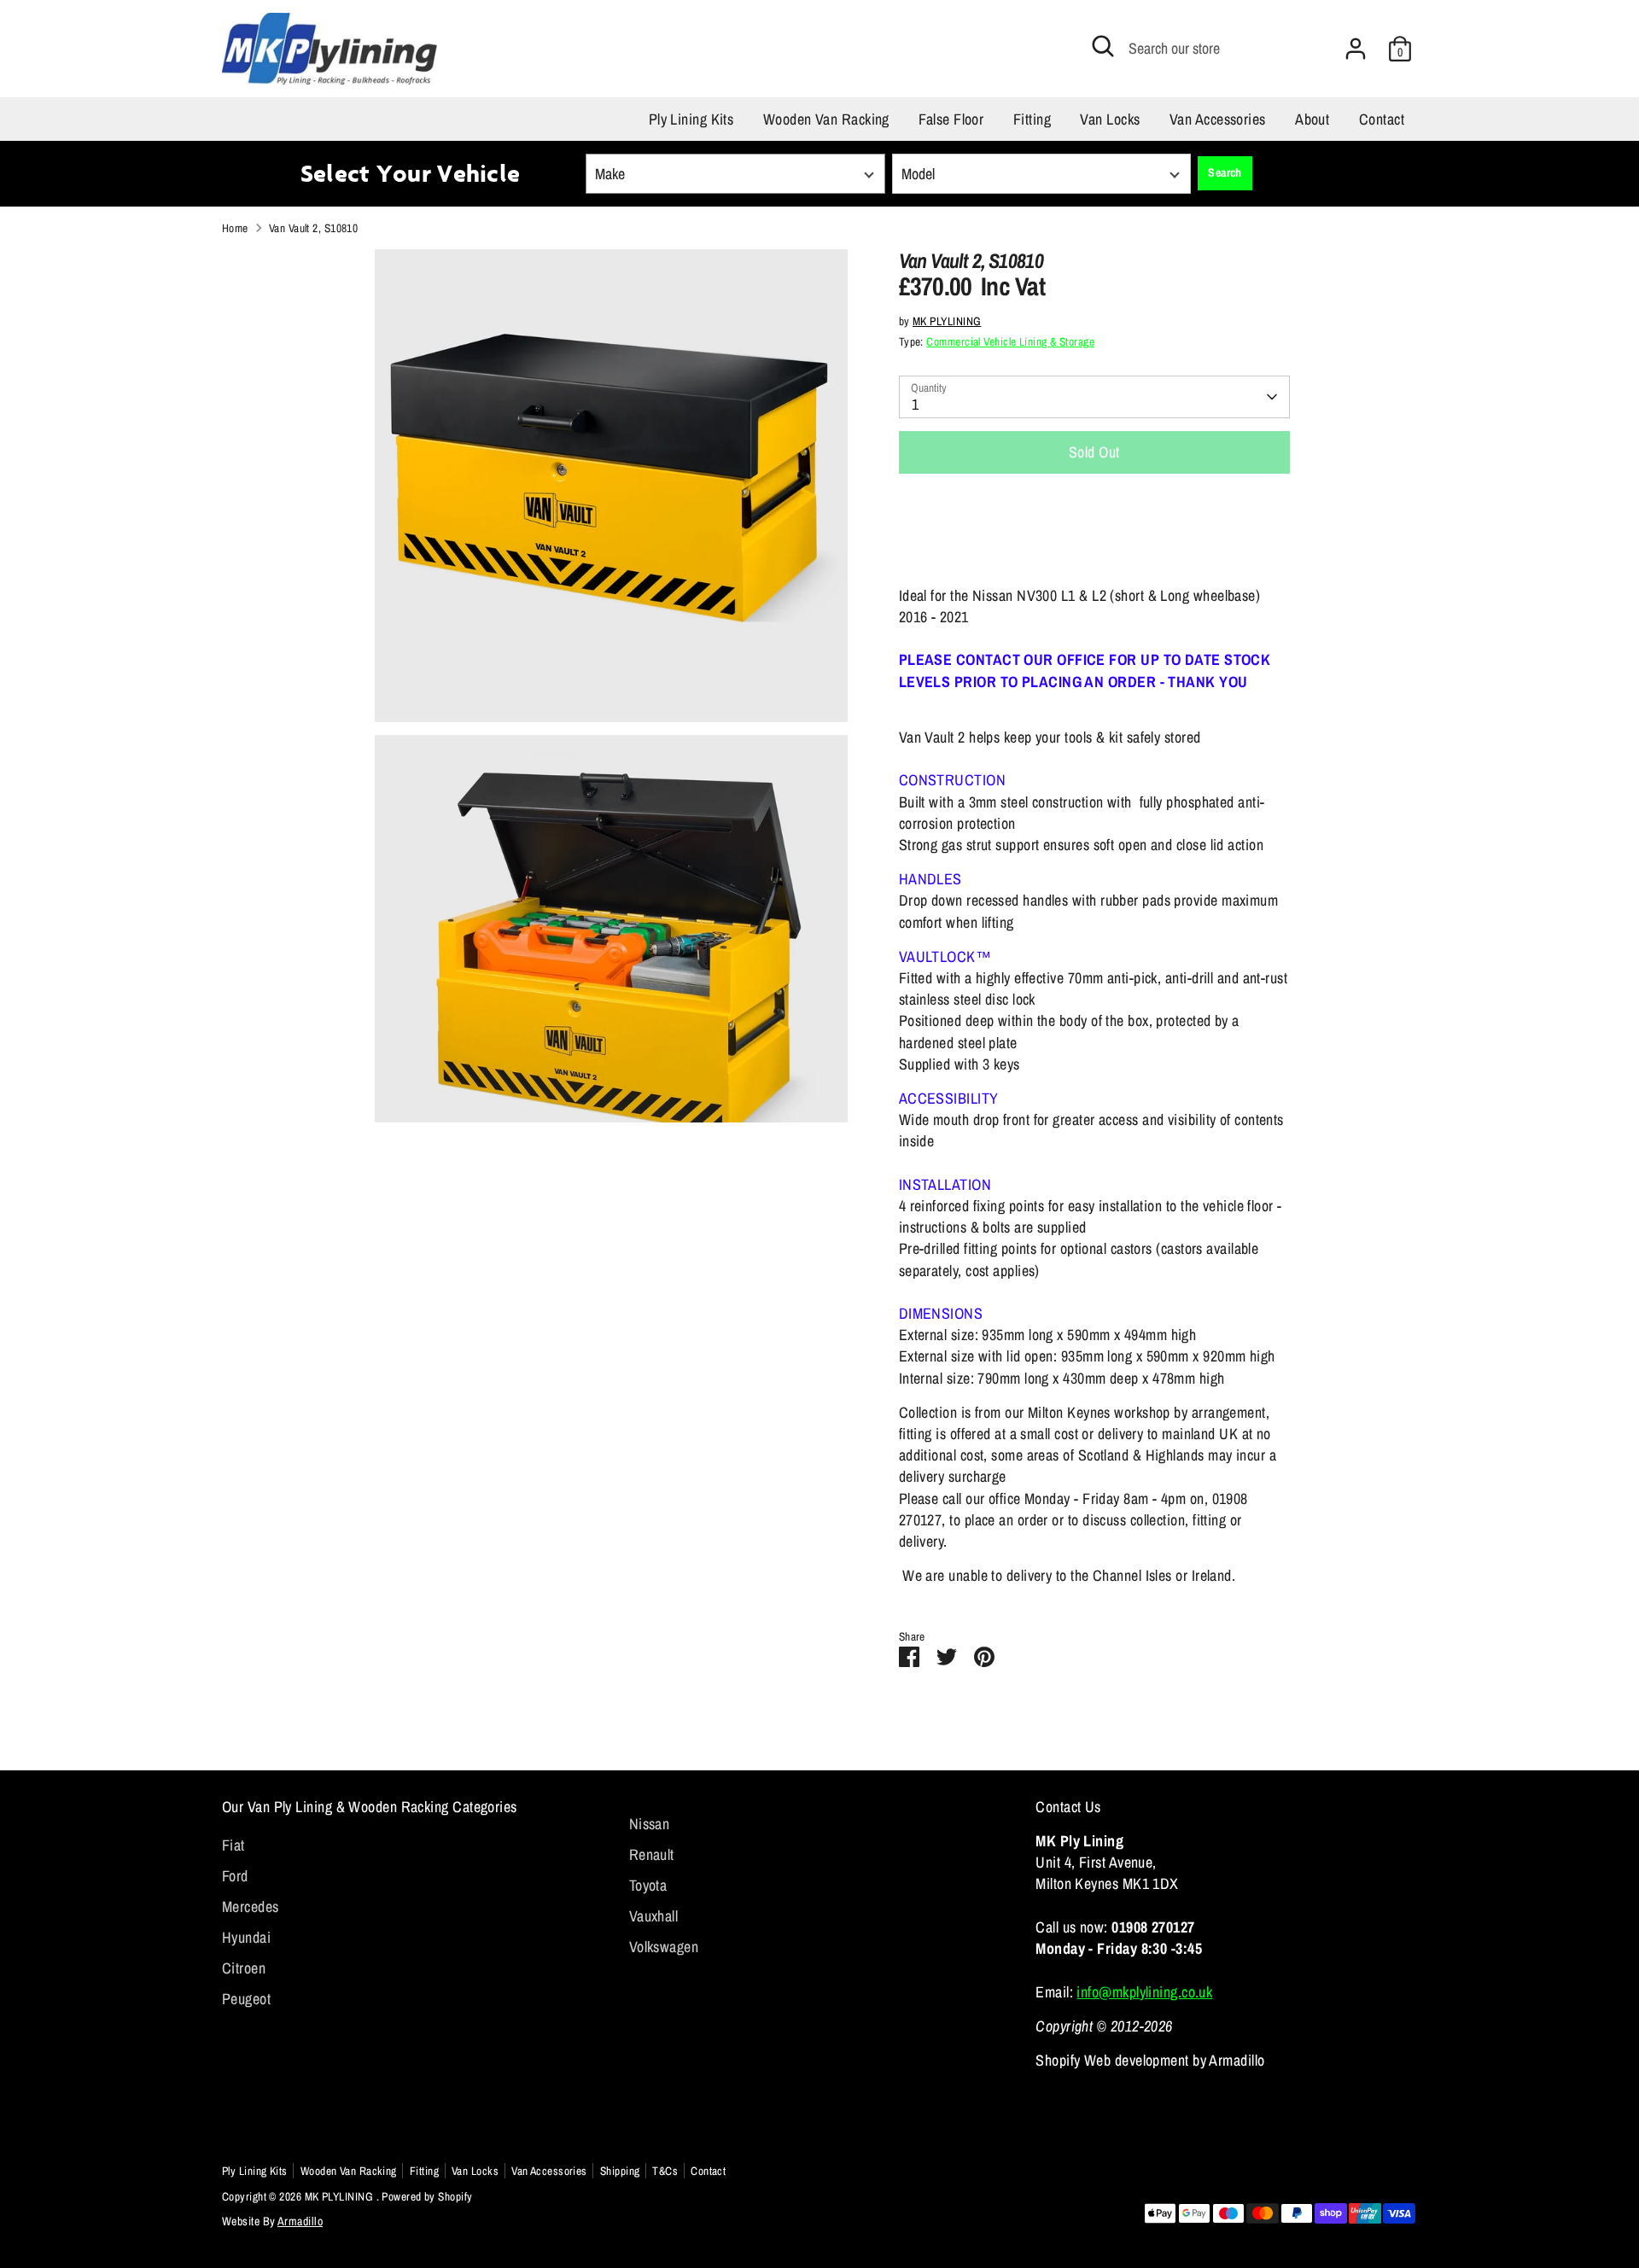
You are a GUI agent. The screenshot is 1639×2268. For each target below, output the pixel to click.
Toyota (648, 1885)
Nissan (650, 1824)
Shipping (620, 2171)
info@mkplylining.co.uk (1144, 1992)
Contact (1382, 119)
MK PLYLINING (947, 321)
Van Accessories (1218, 119)
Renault (652, 1854)
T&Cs (665, 2171)
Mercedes (251, 1907)
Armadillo (300, 2221)
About (1312, 119)
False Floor (951, 119)
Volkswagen (664, 1947)
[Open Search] (1103, 46)
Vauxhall (654, 1916)
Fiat (233, 1845)
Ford (235, 1876)
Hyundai (246, 1937)
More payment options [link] (1094, 548)
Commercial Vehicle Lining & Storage (1010, 341)
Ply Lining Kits (691, 119)
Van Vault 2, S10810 (314, 228)
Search (1225, 172)
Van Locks (1110, 119)
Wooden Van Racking (826, 119)
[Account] (1356, 49)
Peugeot (246, 1999)
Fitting (1032, 119)
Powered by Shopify (427, 2196)
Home (235, 228)
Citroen (244, 1968)
